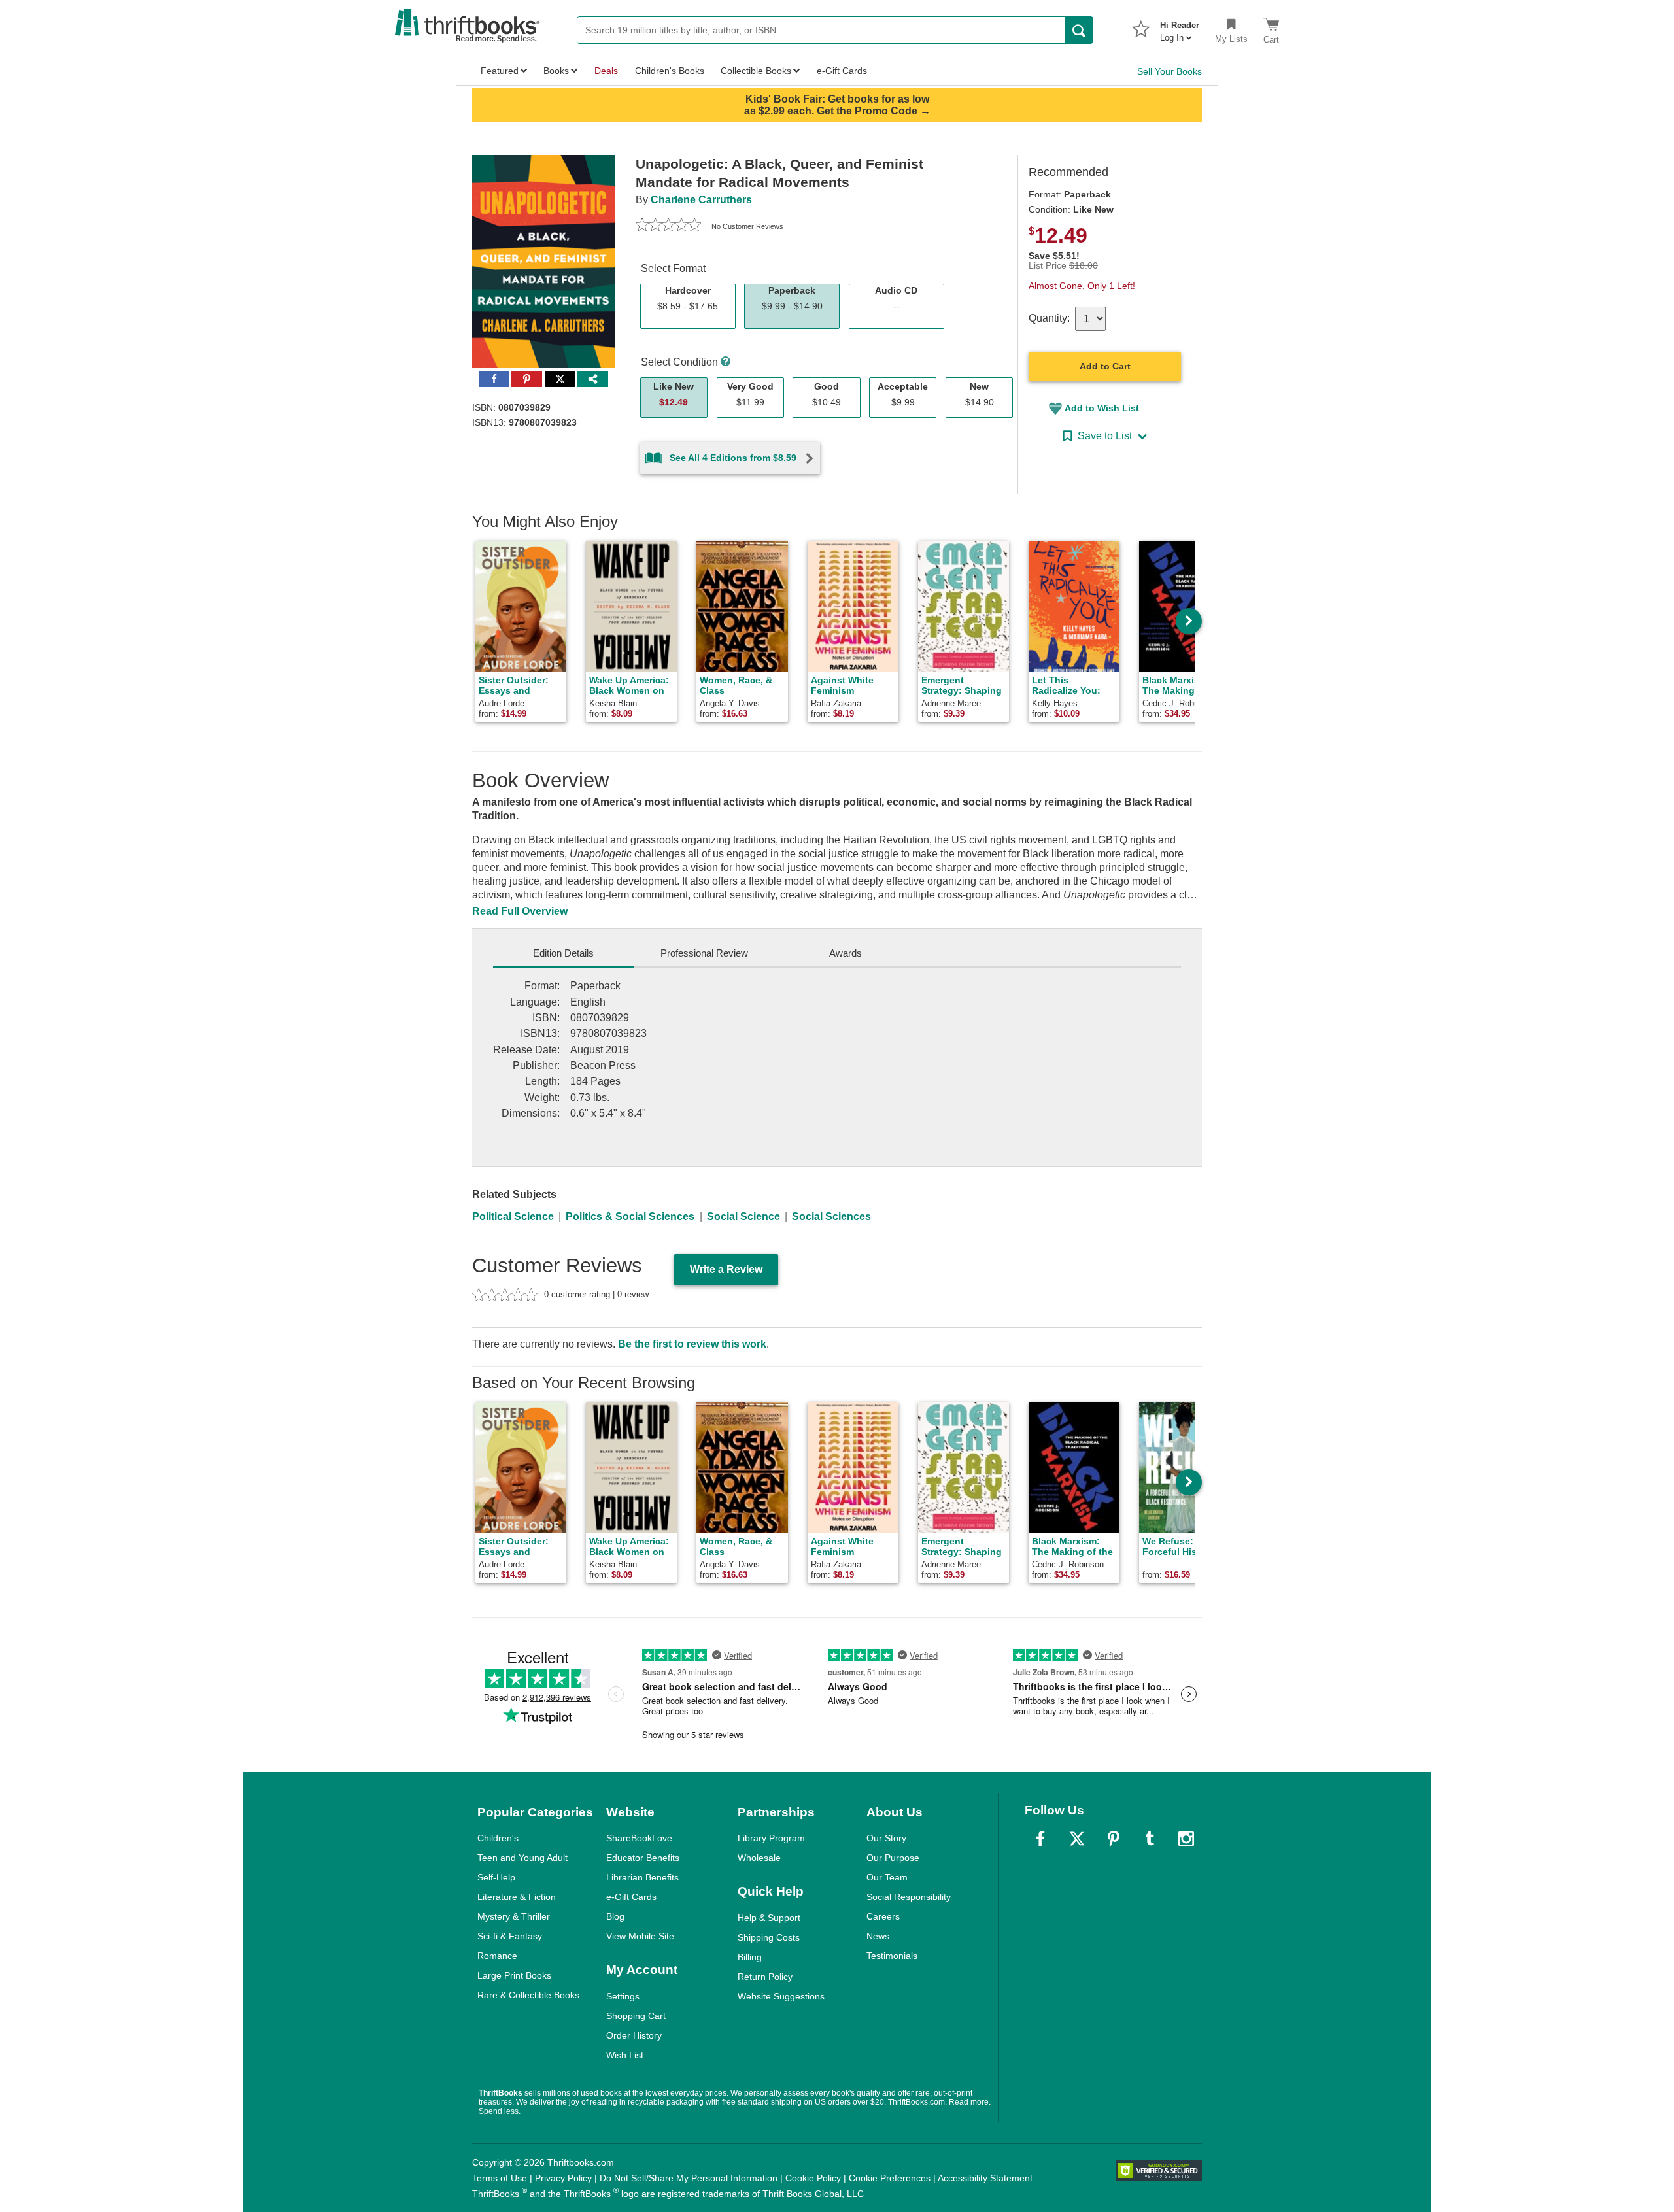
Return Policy (765, 1977)
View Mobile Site (640, 1936)
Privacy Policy (563, 2178)
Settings (623, 1996)
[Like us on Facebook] (1040, 1839)
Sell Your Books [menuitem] (1170, 71)
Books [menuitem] (556, 71)
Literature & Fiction (517, 1897)
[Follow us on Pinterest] (1114, 1839)
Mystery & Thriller (514, 1916)
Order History (634, 2035)
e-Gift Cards (631, 1897)
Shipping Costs (769, 1937)
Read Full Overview (520, 911)
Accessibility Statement (985, 2178)
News (878, 1936)
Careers (883, 1916)
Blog (615, 1916)
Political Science (513, 1217)
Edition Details (563, 953)
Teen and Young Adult (522, 1858)
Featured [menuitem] (500, 71)
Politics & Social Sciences (630, 1217)
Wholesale (759, 1858)
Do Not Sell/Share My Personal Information (689, 2178)
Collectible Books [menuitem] (756, 71)
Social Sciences (831, 1217)
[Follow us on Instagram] (1186, 1839)
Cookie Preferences (890, 2178)
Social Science (743, 1217)
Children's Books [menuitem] (670, 71)
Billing (750, 1957)
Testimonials (892, 1956)
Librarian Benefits (642, 1877)
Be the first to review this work (692, 1344)
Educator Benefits (643, 1858)
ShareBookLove (639, 1838)
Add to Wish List (1102, 408)
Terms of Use (500, 2178)
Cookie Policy (813, 2178)
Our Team (887, 1877)
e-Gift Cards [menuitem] (842, 71)
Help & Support (769, 1918)
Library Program (771, 1838)
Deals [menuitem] (606, 71)
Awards (846, 953)
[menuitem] (1180, 27)
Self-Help (496, 1877)
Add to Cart (1105, 366)
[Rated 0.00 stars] (668, 226)
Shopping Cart (636, 2016)
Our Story (886, 1838)
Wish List (625, 2055)
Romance (497, 1956)
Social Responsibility (909, 1897)
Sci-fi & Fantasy (510, 1936)
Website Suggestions (781, 1996)
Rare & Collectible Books (528, 1995)
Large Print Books (514, 1975)
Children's (498, 1838)
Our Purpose (893, 1858)
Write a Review (726, 1269)
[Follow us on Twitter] (1077, 1839)
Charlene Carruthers (701, 200)
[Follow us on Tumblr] (1150, 1839)
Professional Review (704, 953)
